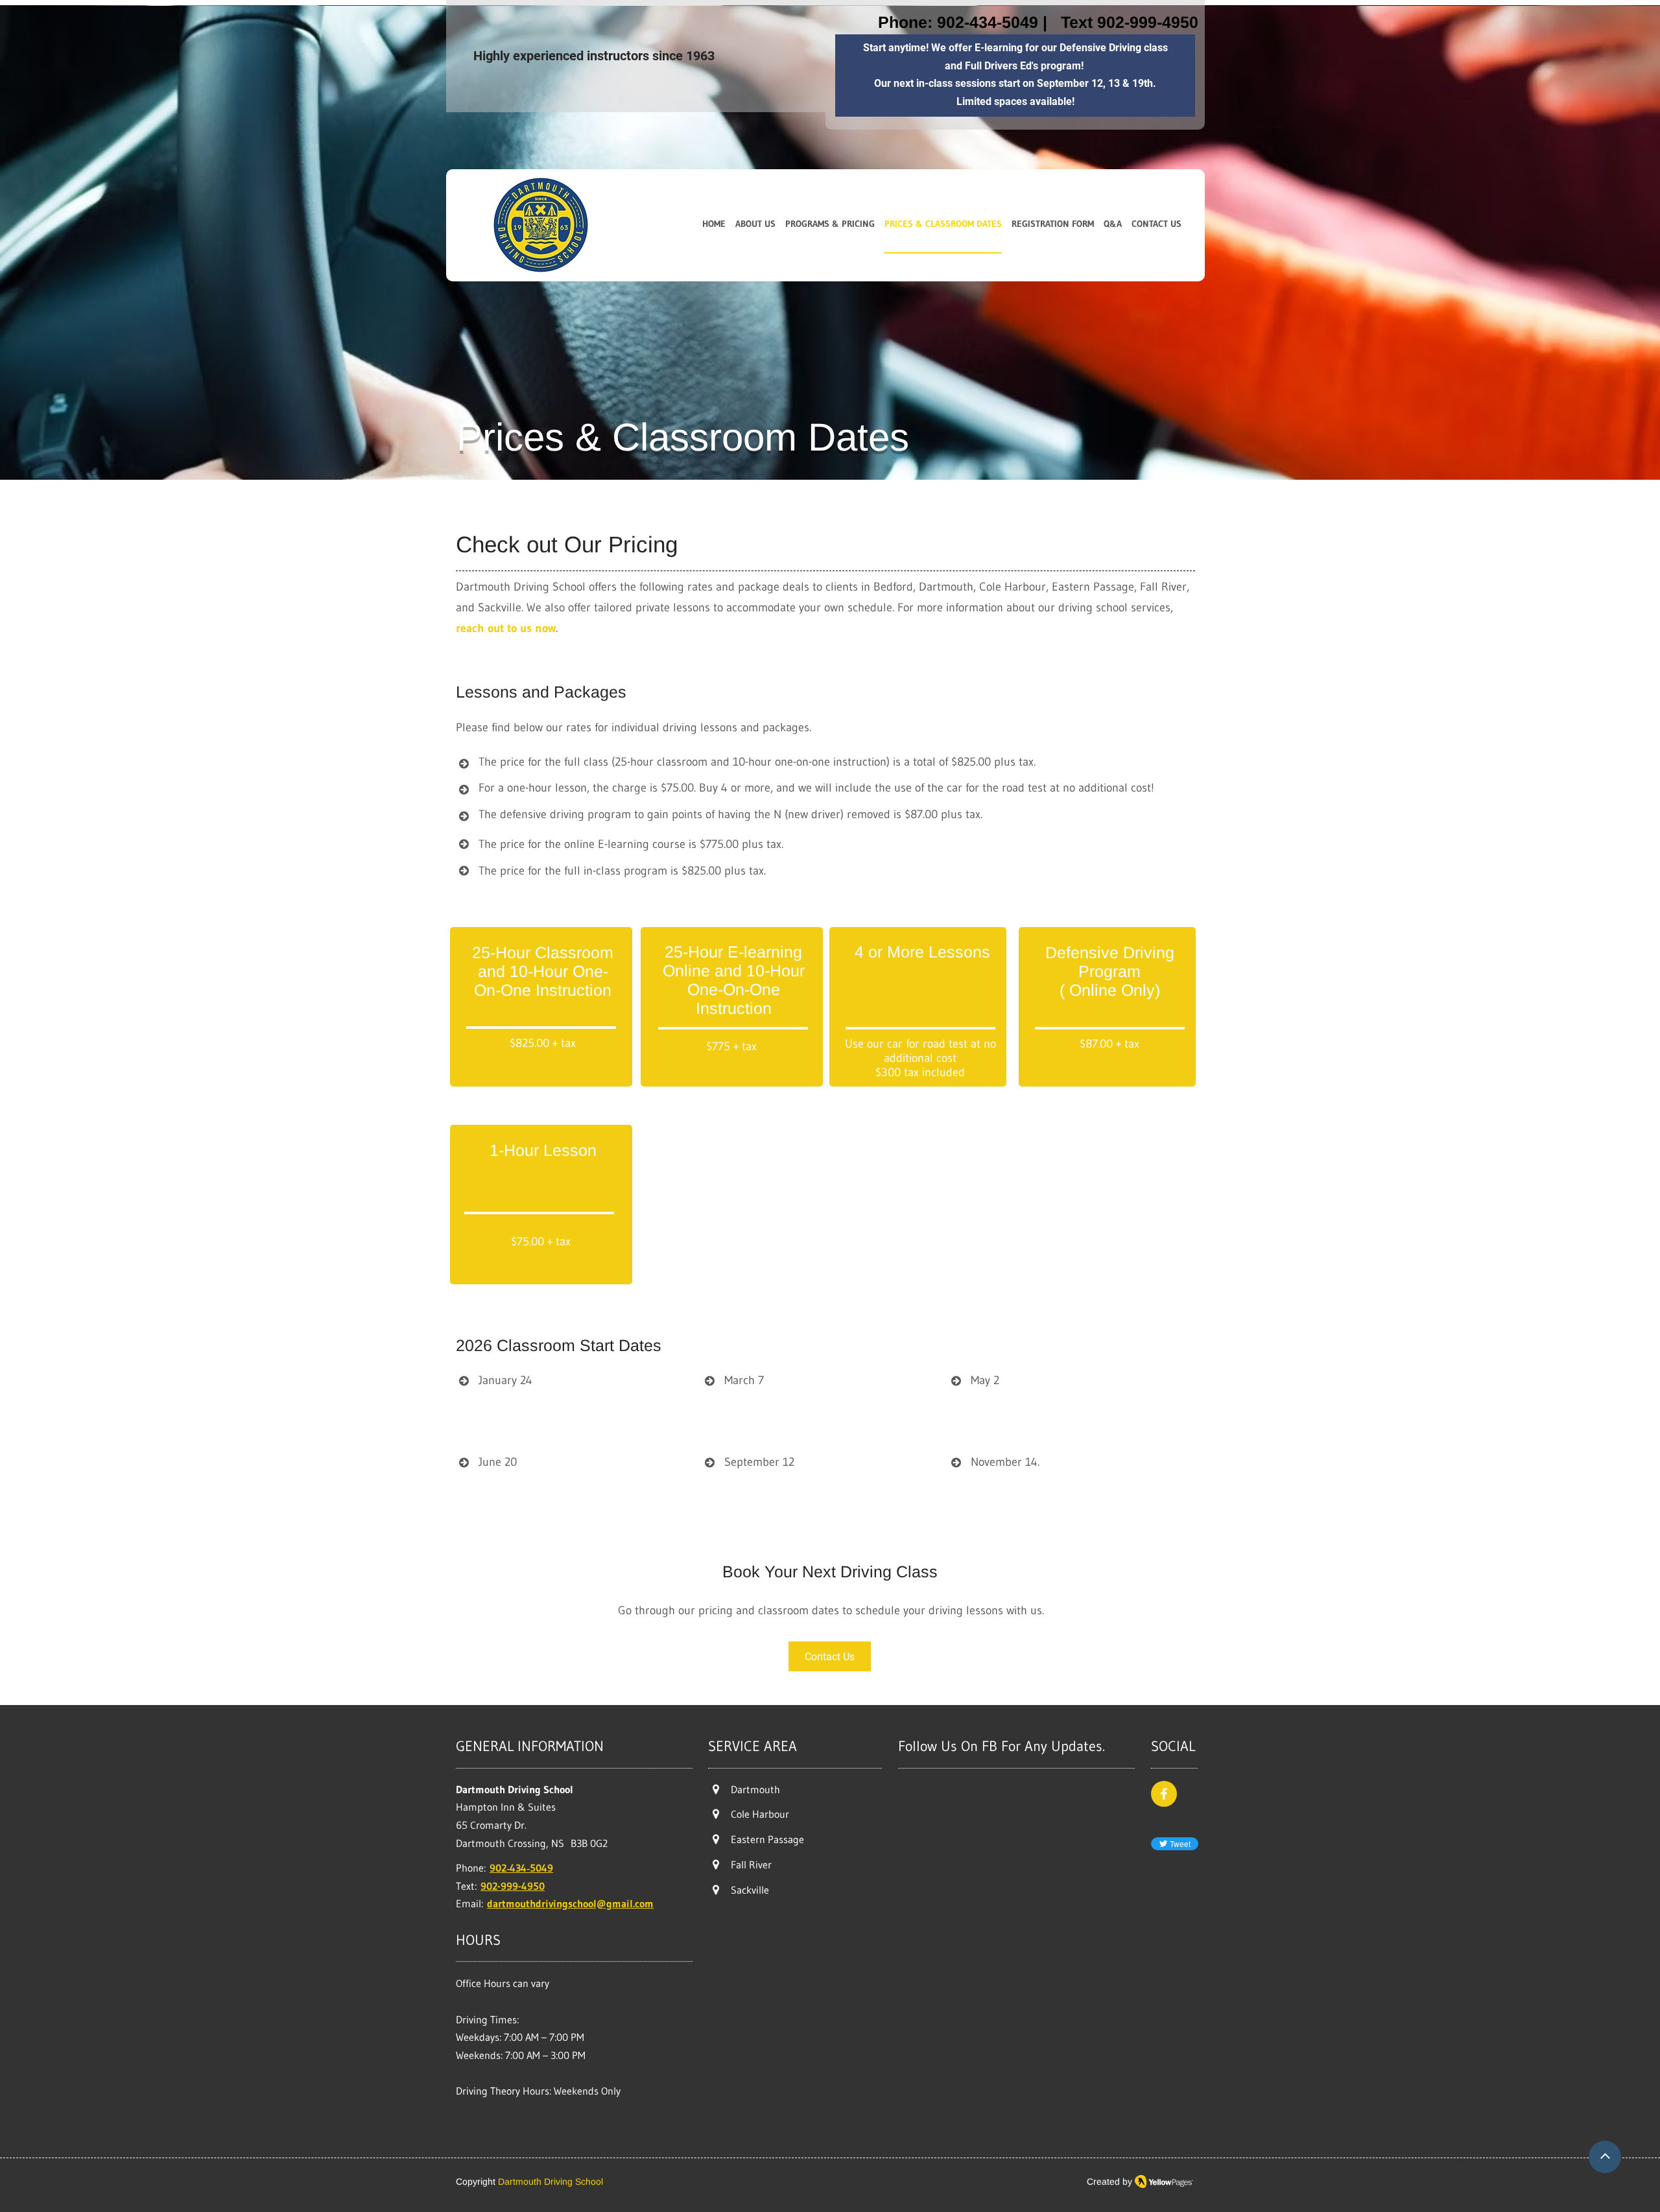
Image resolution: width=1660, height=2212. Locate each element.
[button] (830, 225)
